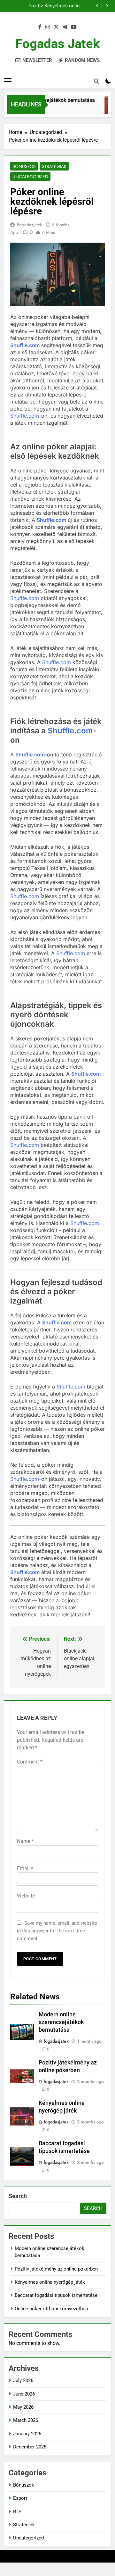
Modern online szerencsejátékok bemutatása (61, 2022)
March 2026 (26, 2420)
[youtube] (74, 27)
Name (25, 1841)
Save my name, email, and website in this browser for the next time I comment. (57, 1931)
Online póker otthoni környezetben (51, 2309)
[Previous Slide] (97, 6)
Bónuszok (24, 166)
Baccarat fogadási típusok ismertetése (54, 6)
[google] (65, 27)
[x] (56, 27)
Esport (20, 2498)
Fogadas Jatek (57, 44)
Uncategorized (30, 177)
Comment (30, 1762)
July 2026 (23, 2380)
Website (26, 1896)
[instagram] (48, 27)
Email (25, 1868)
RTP (17, 2512)
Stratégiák (54, 166)
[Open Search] (96, 81)
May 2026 (23, 2407)
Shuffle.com (25, 345)
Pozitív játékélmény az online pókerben (56, 2269)
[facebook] (40, 27)
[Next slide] (107, 6)
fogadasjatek (29, 225)
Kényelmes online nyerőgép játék (50, 2282)
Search (18, 2196)
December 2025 (30, 2447)
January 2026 (27, 2434)
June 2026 (24, 2394)
